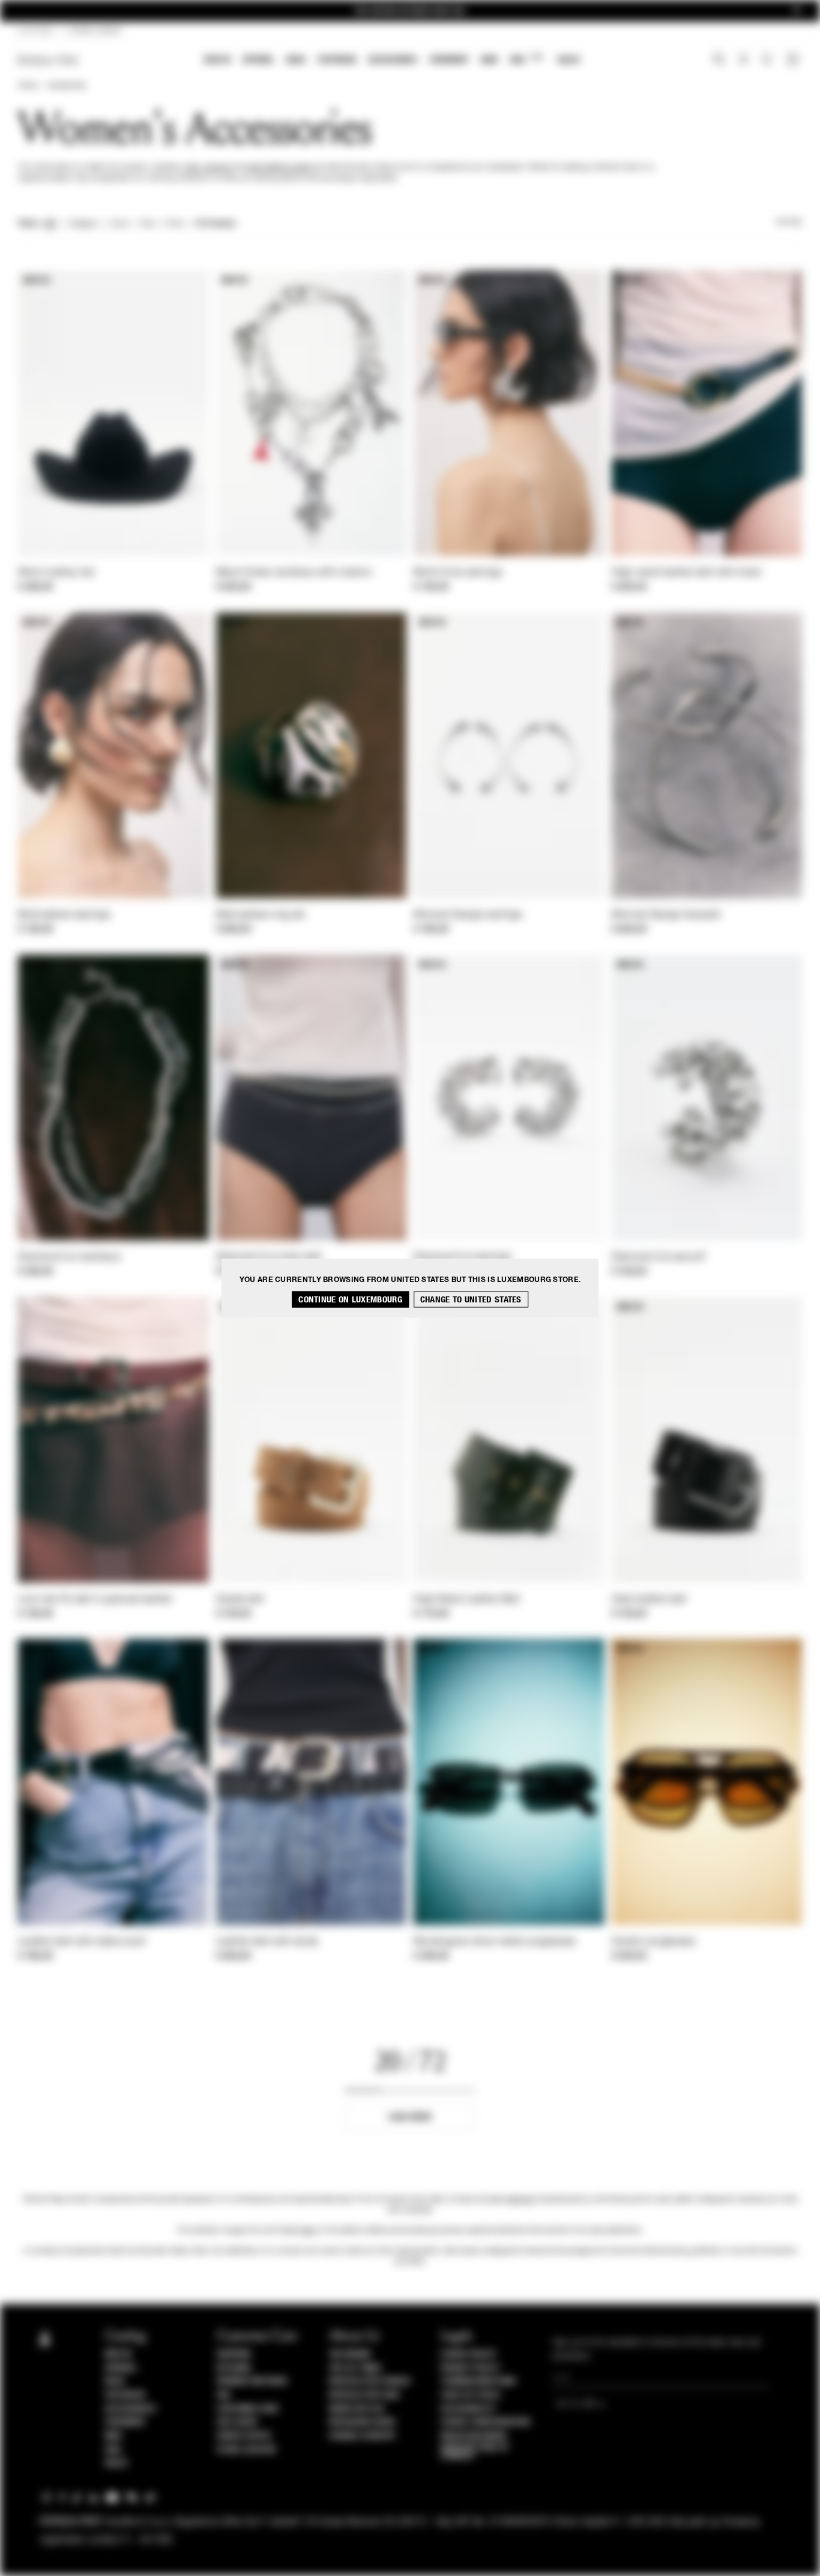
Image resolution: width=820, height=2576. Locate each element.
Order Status (244, 2436)
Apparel (258, 60)
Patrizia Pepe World (370, 2381)
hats (192, 168)
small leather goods (278, 168)
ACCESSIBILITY (468, 2409)
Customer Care (248, 2409)
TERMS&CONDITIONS (478, 2381)
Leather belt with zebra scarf (82, 1942)
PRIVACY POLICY (470, 2368)
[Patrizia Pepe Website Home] (48, 60)
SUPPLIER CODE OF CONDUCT (475, 2452)
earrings (521, 2200)
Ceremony (449, 60)
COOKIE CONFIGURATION (485, 2422)
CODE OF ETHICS (470, 2395)
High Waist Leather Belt (467, 1600)
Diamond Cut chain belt (269, 1257)
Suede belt (240, 1600)
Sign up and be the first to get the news (410, 11)
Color (119, 224)
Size (147, 224)
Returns (234, 2368)
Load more (410, 2117)
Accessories (393, 60)
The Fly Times (355, 2368)
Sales (568, 60)
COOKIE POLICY (469, 2354)
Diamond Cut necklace (69, 1257)
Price (174, 224)
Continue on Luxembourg (350, 1300)
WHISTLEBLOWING (474, 2436)
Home (28, 86)
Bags (296, 60)
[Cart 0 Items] (794, 61)
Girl (526, 59)
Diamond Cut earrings (463, 1257)
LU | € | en (35, 31)
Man (489, 60)
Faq (224, 2395)
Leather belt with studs (267, 1942)
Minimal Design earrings (468, 915)
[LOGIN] (743, 61)
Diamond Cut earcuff (659, 1257)
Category (83, 224)
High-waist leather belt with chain (687, 573)
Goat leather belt (649, 1600)
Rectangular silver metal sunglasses (495, 1942)
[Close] (797, 11)
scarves (216, 168)
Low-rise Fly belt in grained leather (95, 1600)
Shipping (234, 2354)
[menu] (392, 61)
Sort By (789, 222)
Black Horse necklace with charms (294, 573)
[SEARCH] (719, 61)
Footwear (337, 60)
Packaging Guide (363, 2422)
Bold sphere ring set (261, 915)
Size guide (237, 2422)
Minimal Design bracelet (666, 915)
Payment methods (252, 2381)
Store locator (246, 2450)
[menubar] (392, 61)
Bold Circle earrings (458, 573)
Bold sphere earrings (64, 915)
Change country (362, 2436)
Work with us (357, 2409)
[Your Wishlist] (768, 62)
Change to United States (471, 1300)
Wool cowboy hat (56, 573)
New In (217, 60)
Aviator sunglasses (654, 1942)
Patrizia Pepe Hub (364, 2395)
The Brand (350, 2354)
